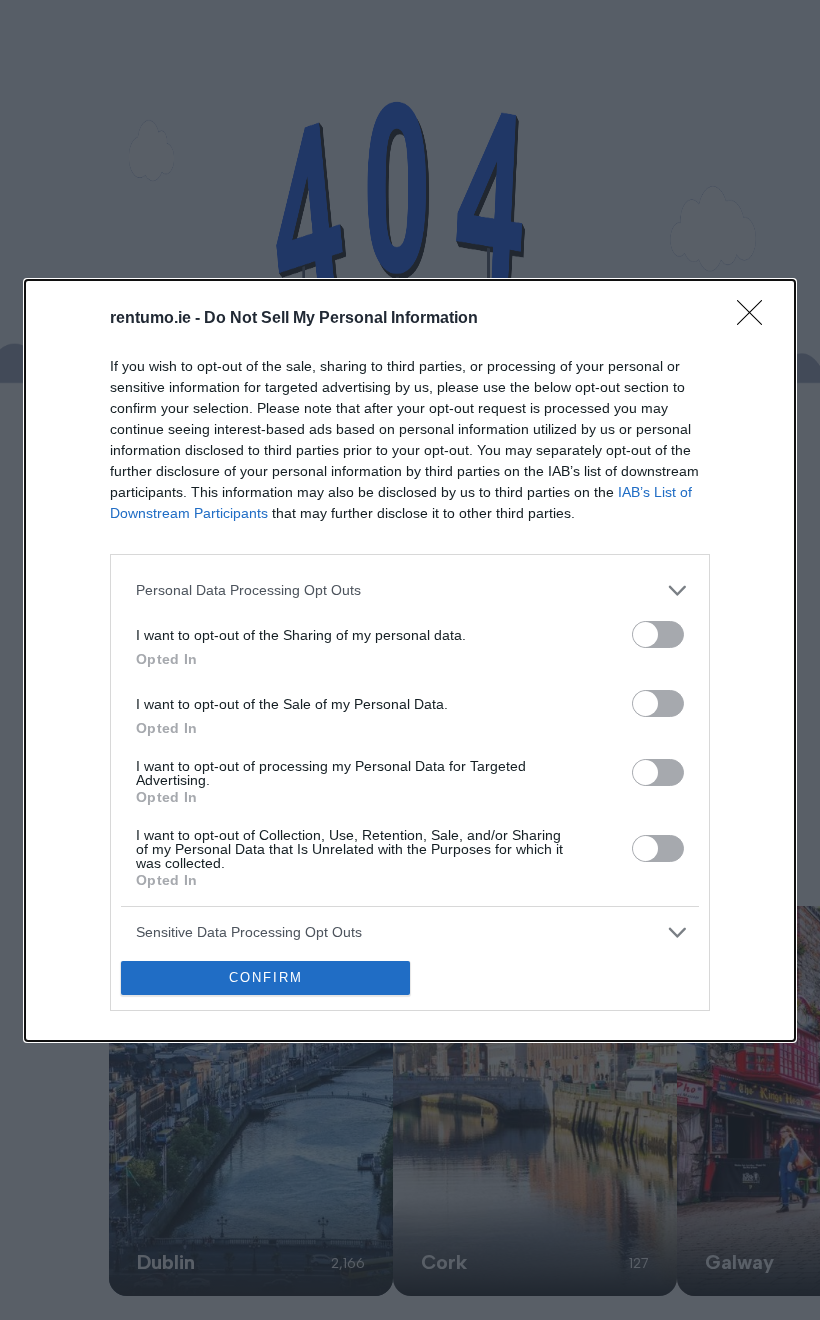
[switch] (658, 634)
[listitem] (410, 590)
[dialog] (410, 660)
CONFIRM (266, 977)
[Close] (756, 319)
